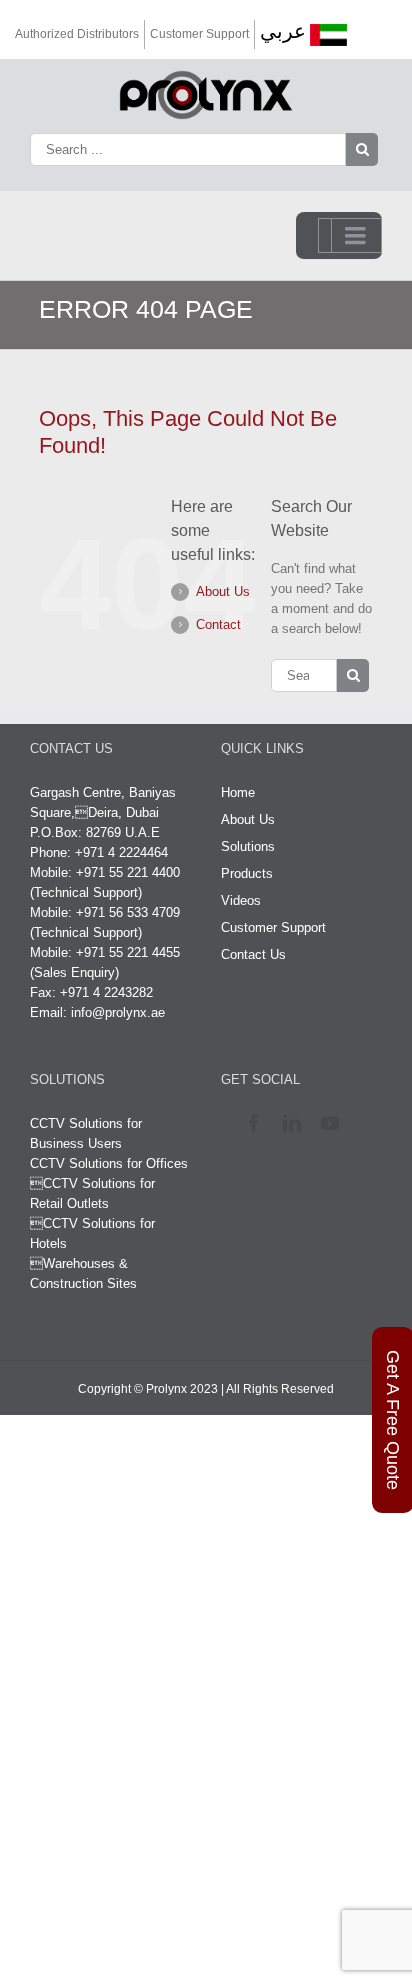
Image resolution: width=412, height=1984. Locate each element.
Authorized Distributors (77, 34)
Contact (218, 624)
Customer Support (199, 34)
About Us (223, 591)
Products (247, 873)
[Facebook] (258, 1123)
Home (238, 792)
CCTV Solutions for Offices (109, 1163)
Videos (241, 900)
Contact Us (253, 954)
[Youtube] (334, 1123)
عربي (283, 31)
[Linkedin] (296, 1123)
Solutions (248, 846)
